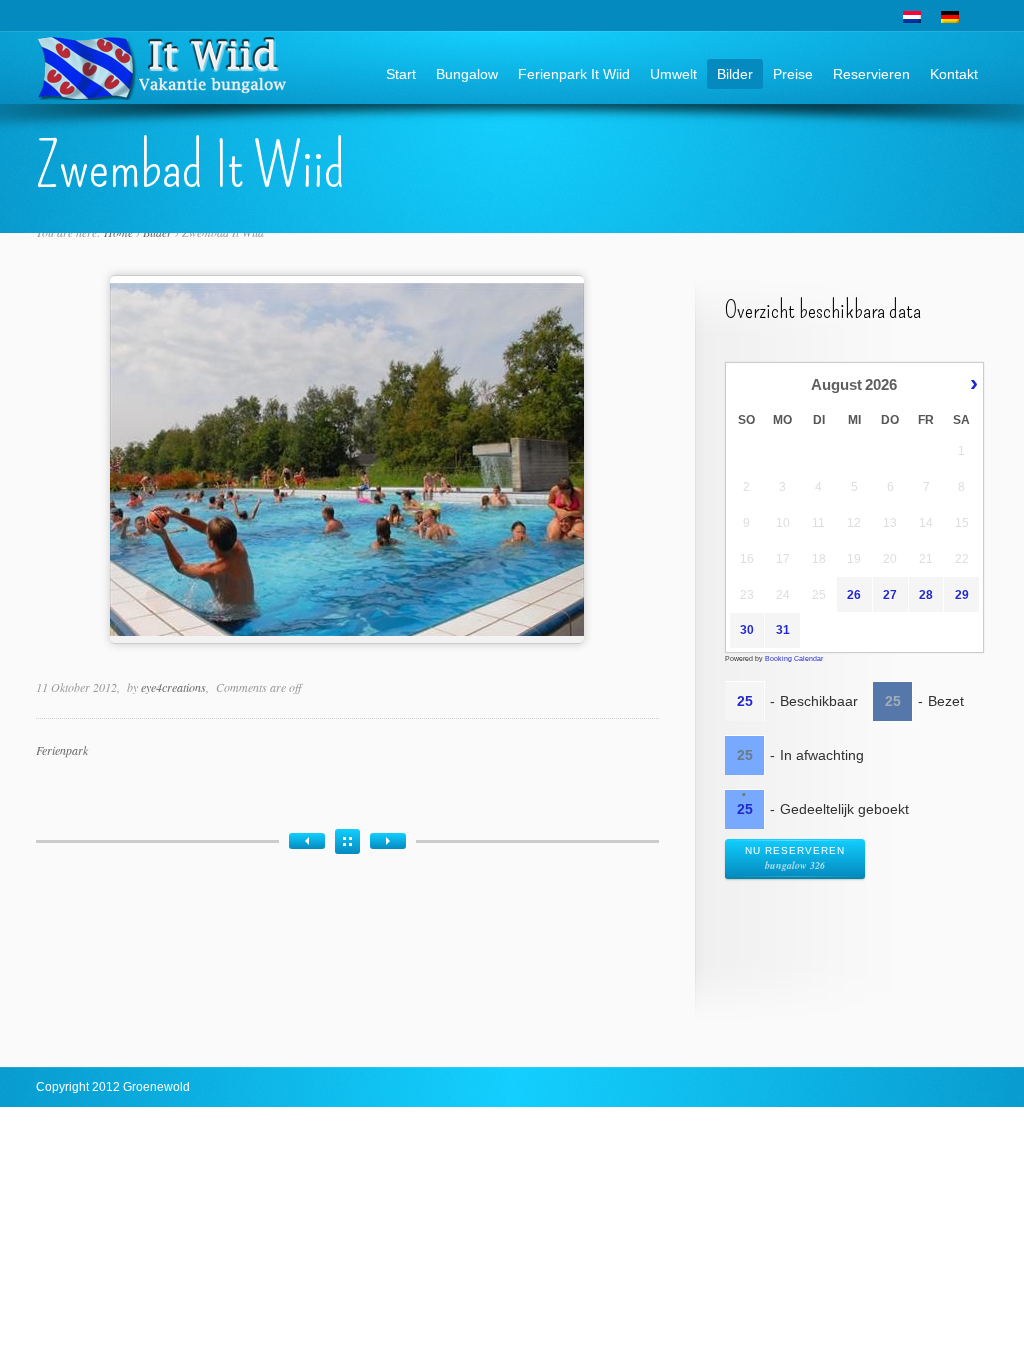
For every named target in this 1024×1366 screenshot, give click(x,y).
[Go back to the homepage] (163, 92)
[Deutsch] (950, 17)
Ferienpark (62, 750)
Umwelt (673, 74)
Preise (793, 74)
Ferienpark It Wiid (574, 74)
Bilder (735, 74)
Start (401, 74)
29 (962, 595)
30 (747, 630)
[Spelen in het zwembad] (307, 841)
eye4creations (173, 687)
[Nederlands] (912, 17)
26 (854, 595)
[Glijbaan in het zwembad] (388, 841)
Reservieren (871, 74)
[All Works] (347, 841)
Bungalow (467, 74)
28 (926, 595)
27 (890, 595)
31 (783, 630)
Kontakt (954, 74)
